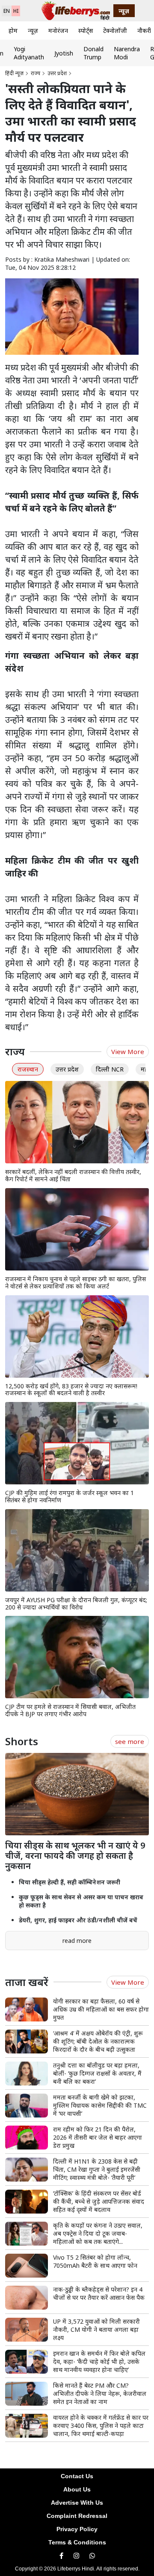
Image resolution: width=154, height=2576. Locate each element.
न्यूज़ (33, 31)
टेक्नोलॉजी (115, 31)
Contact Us (77, 2476)
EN (7, 11)
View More (128, 1051)
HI (16, 11)
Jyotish (64, 53)
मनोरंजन (58, 31)
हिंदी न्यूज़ (14, 73)
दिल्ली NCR (110, 1069)
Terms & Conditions (77, 2542)
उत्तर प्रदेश (57, 73)
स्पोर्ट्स (86, 31)
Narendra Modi (127, 53)
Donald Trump (93, 53)
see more (130, 1741)
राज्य (36, 73)
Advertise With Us (77, 2503)
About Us (77, 2489)
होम (13, 31)
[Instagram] (76, 2556)
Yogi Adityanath (29, 53)
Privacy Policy (77, 2529)
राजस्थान (28, 1069)
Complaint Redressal (77, 2516)
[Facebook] (61, 2556)
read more (77, 1941)
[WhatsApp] (92, 2556)
